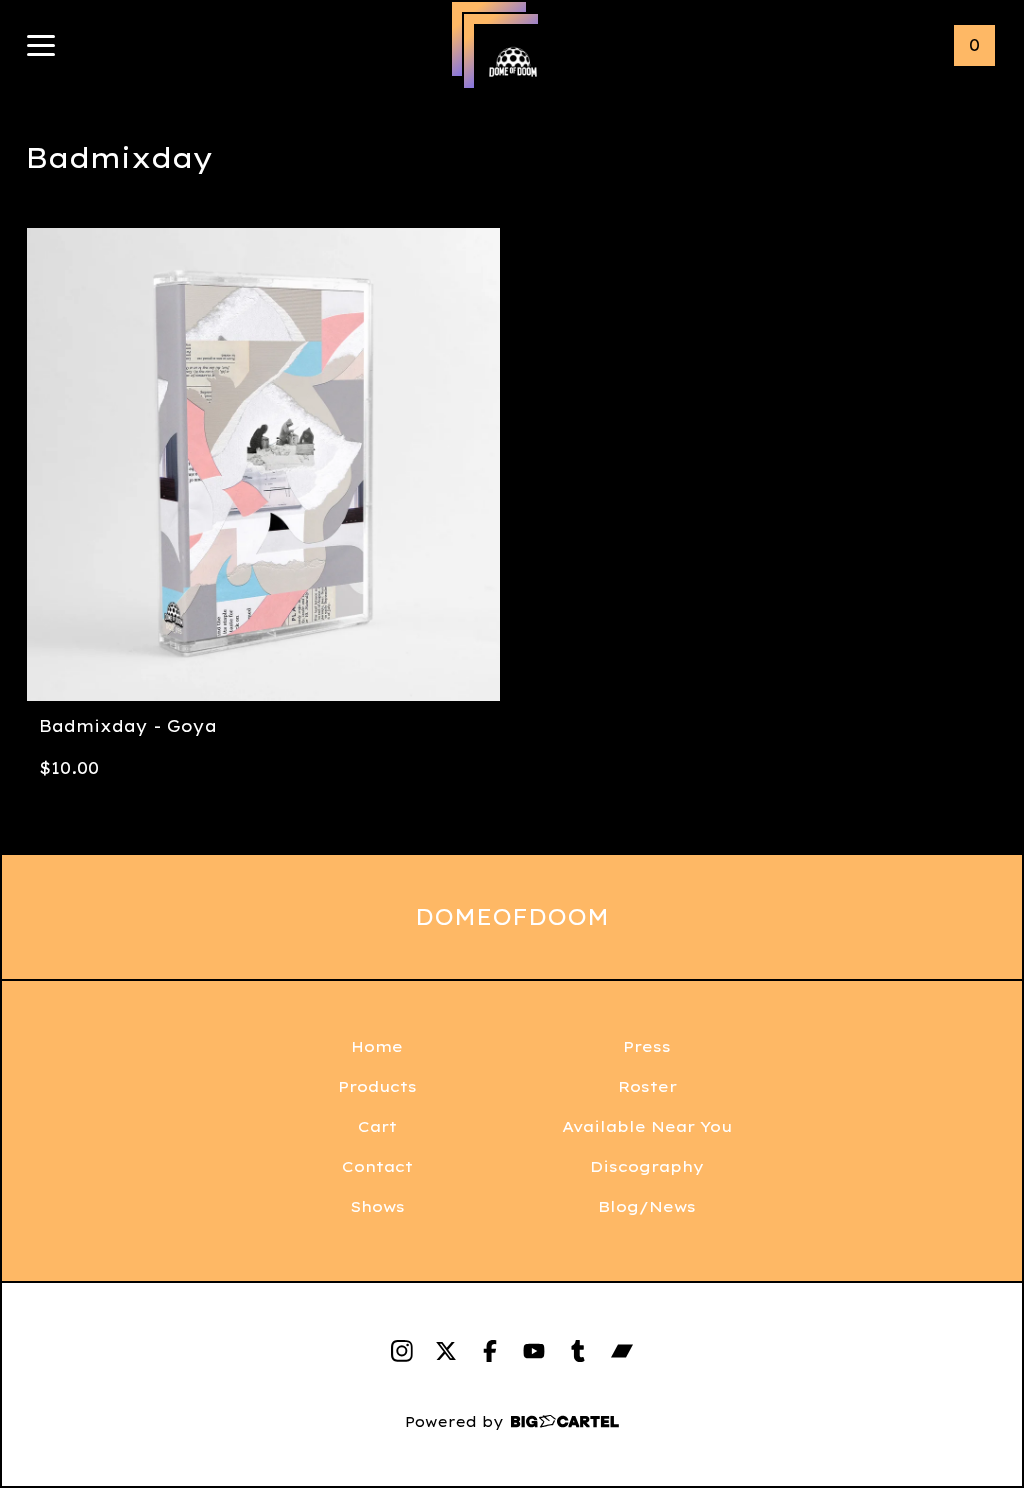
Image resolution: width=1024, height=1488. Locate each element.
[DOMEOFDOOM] (513, 63)
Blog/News (647, 1206)
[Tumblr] (578, 1351)
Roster (647, 1086)
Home (377, 1046)
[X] (446, 1351)
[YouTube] (534, 1351)
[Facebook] (490, 1351)
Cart (377, 1126)
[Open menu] (41, 47)
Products (377, 1086)
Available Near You (647, 1126)
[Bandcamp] (622, 1351)
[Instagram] (402, 1351)
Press (647, 1046)
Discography (647, 1166)
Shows (377, 1206)
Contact (377, 1166)
